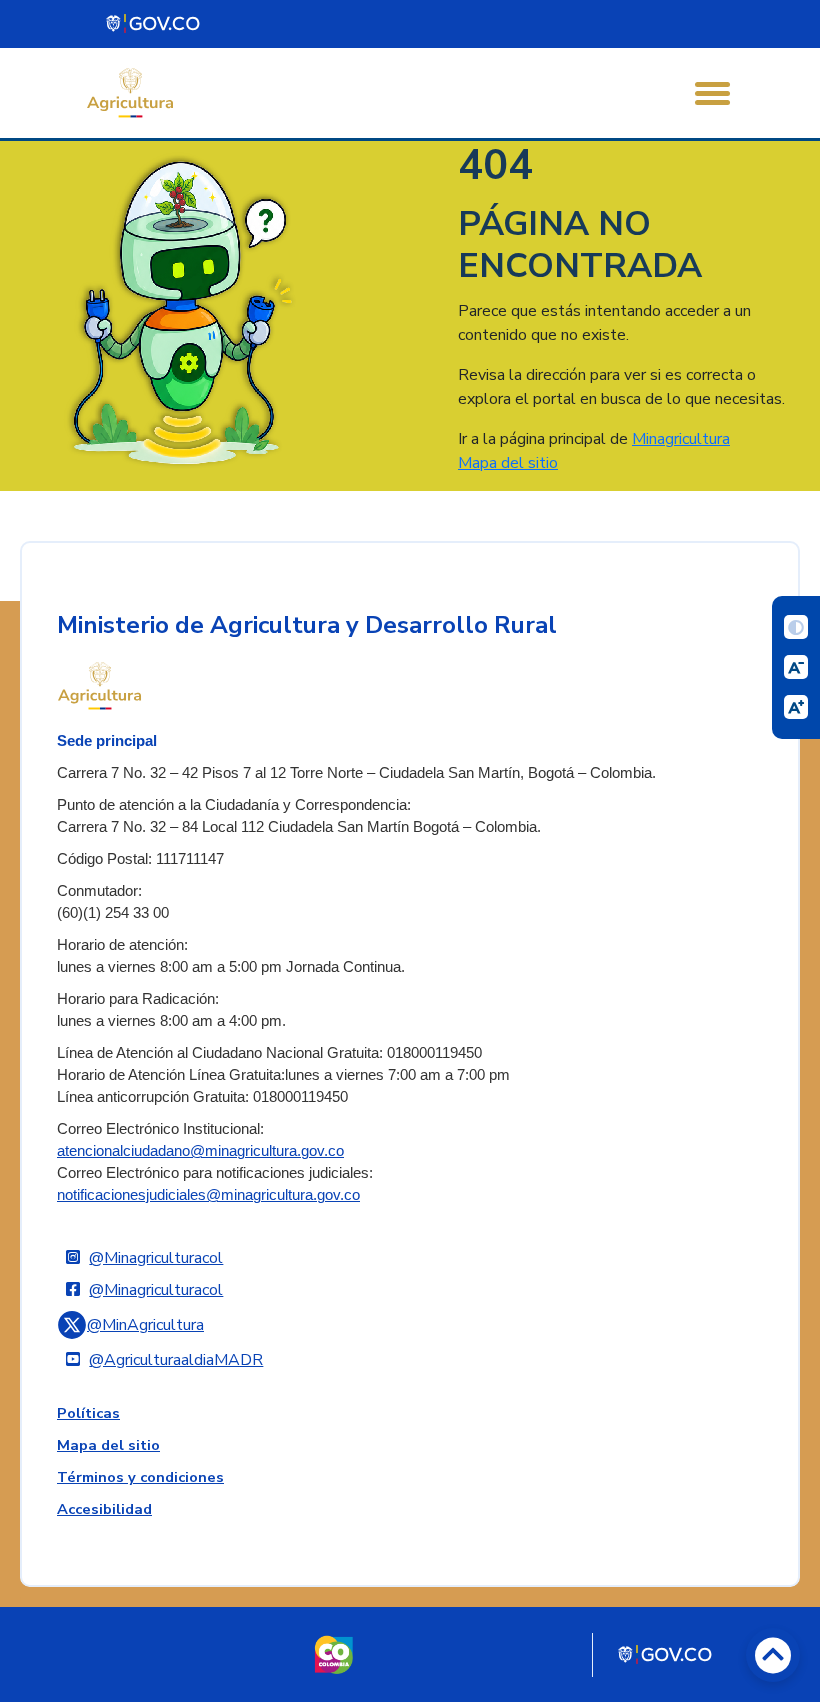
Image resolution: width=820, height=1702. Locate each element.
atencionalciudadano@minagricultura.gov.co (200, 1151)
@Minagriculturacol (156, 1258)
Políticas (88, 1413)
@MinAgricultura (145, 1325)
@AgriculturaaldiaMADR (176, 1360)
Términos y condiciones (140, 1477)
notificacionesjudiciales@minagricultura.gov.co (208, 1195)
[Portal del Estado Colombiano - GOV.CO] (154, 24)
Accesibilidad (104, 1509)
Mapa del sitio (508, 463)
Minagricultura (681, 439)
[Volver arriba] (773, 1655)
